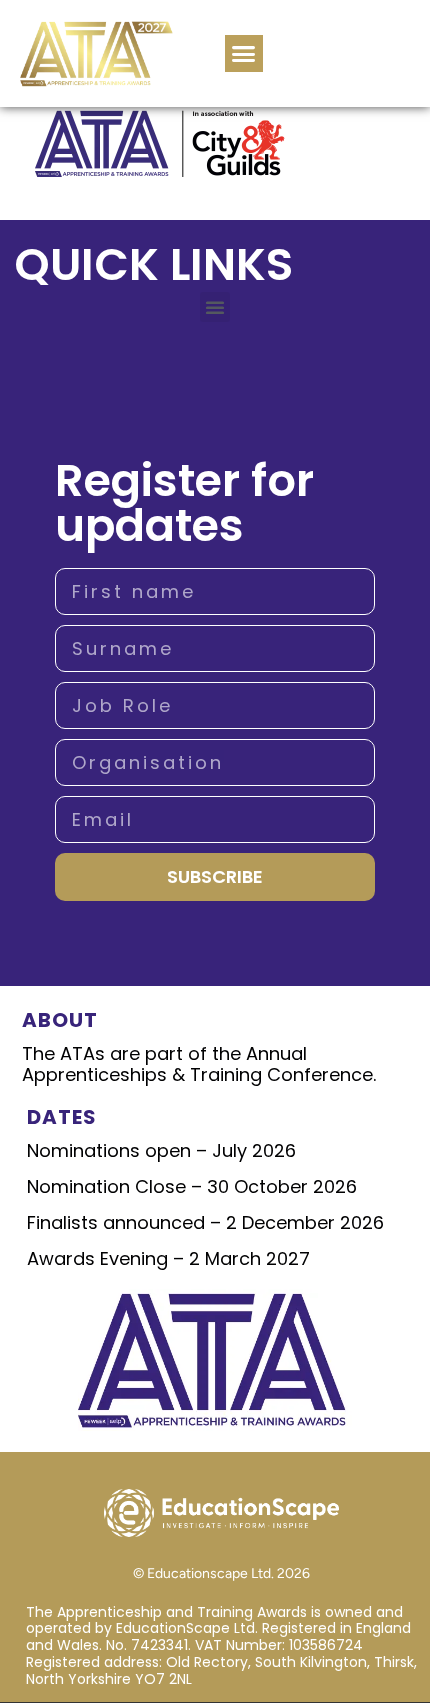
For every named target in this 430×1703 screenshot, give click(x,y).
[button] (244, 54)
